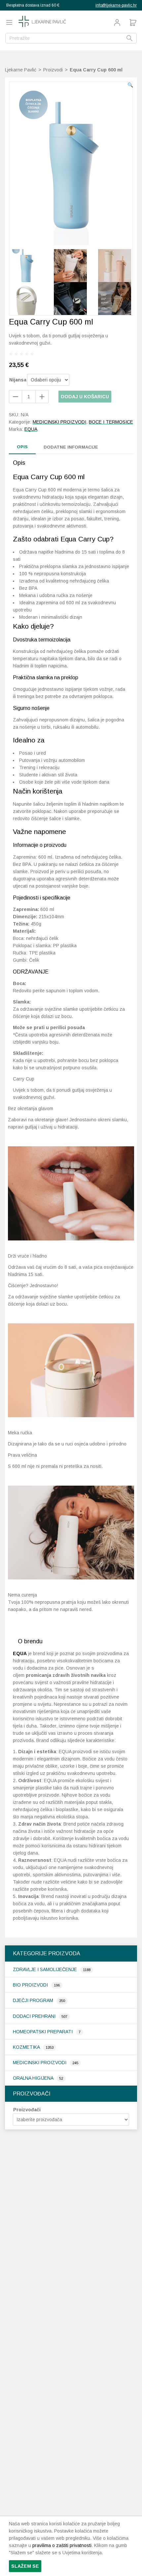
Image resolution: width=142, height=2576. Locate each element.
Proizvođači (27, 2110)
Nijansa (18, 380)
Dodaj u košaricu (85, 397)
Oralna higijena (34, 2078)
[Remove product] (42, 397)
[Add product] (16, 397)
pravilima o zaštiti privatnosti (62, 2545)
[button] (130, 85)
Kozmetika (27, 2047)
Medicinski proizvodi (40, 2063)
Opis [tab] (22, 447)
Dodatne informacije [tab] (71, 447)
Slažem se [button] (25, 2566)
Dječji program (34, 2000)
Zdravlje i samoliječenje (46, 1969)
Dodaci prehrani (35, 2016)
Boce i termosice (111, 422)
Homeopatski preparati (43, 2032)
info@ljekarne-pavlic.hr (116, 5)
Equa (31, 429)
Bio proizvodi (31, 1985)
